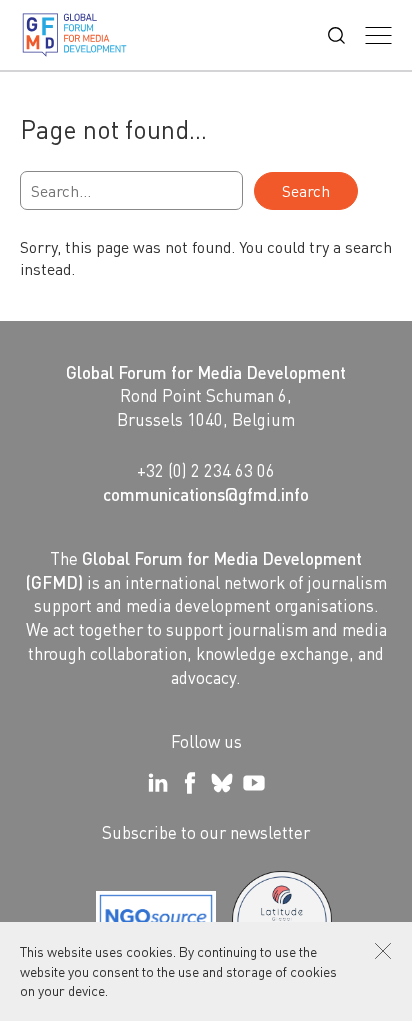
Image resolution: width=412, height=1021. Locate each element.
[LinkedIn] (158, 783)
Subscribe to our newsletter (206, 832)
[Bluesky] (222, 783)
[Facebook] (190, 783)
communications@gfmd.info (206, 494)
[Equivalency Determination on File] (156, 921)
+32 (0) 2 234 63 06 (206, 470)
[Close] (383, 951)
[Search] (336, 35)
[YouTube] (254, 783)
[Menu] (378, 35)
